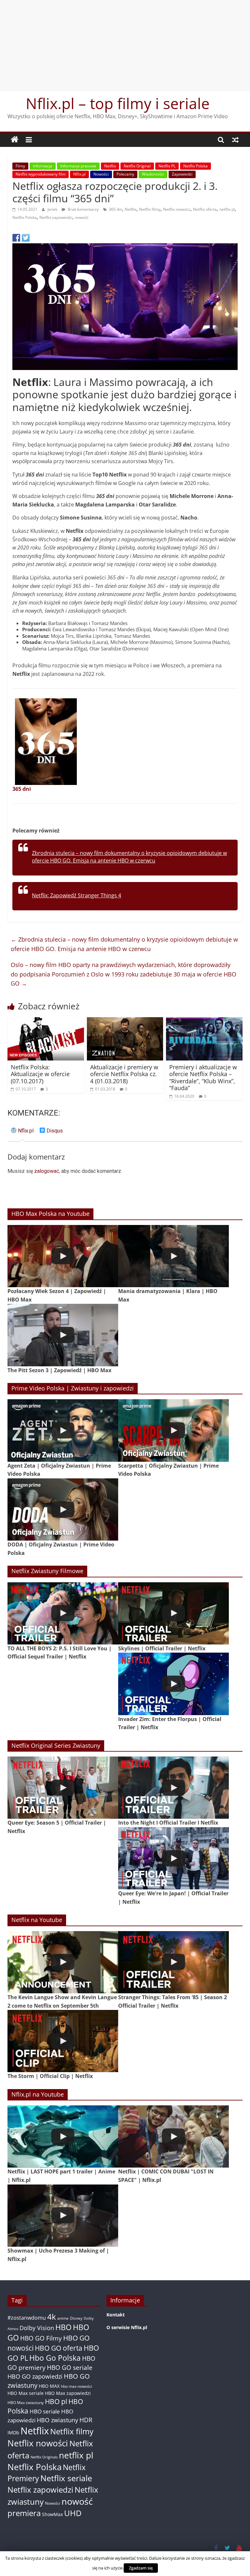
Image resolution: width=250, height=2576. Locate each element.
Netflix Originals (44, 2457)
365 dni (115, 209)
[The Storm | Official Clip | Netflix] (63, 2041)
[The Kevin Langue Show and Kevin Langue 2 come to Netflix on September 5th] (63, 1962)
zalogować (47, 1171)
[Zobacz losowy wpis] (235, 140)
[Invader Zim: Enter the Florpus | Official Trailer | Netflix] (174, 1684)
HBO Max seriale (26, 2393)
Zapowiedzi (182, 174)
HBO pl (56, 2401)
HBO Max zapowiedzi (68, 2393)
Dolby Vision (37, 2328)
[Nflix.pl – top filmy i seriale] (15, 140)
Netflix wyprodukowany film (41, 174)
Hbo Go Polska (55, 2358)
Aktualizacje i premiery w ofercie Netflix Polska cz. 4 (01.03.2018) (124, 1074)
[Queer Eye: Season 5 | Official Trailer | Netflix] (63, 1788)
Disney (76, 2318)
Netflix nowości (177, 209)
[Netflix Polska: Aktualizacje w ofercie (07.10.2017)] (46, 1021)
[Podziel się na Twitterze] (26, 238)
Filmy (20, 166)
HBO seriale (45, 2411)
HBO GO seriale (70, 2367)
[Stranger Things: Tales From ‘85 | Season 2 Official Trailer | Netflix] (174, 1962)
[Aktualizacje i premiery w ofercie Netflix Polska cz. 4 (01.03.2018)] (125, 1021)
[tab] (22, 1133)
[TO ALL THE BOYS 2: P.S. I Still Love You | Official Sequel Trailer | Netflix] (63, 1613)
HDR (86, 2420)
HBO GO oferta (59, 2348)
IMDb (13, 2433)
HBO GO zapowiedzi (35, 2376)
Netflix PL (167, 166)
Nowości (101, 174)
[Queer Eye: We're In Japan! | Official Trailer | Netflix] (174, 1858)
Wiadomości (153, 174)
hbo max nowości (76, 2386)
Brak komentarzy (83, 209)
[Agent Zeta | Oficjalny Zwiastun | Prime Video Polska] (63, 1430)
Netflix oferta (205, 209)
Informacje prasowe (78, 166)
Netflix (110, 166)
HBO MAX (49, 2386)
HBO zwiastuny (57, 2420)
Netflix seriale (66, 2478)
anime (63, 2318)
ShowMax (52, 2514)
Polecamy (125, 174)
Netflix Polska (195, 166)
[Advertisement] (125, 46)
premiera (24, 2513)
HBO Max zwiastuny (26, 2403)
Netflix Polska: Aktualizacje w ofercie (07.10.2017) (40, 1074)
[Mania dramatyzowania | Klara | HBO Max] (174, 1256)
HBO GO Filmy (41, 2338)
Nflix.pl (79, 174)
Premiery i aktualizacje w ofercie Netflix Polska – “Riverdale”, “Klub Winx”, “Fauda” (203, 1078)
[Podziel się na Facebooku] (16, 238)
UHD (73, 2513)
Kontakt (116, 2315)
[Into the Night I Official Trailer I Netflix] (174, 1788)
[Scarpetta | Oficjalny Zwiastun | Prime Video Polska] (174, 1430)
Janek (53, 209)
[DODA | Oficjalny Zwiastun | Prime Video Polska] (63, 1509)
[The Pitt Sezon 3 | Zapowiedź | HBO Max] (63, 1335)
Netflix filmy (150, 209)
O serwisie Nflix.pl (127, 2327)
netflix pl (227, 209)
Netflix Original (137, 166)
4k (52, 2317)
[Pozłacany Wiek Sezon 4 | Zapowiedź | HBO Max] (63, 1256)
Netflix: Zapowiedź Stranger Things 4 (76, 895)
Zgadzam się (141, 2568)
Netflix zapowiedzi (56, 217)
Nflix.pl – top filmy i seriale (118, 103)
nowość (82, 217)
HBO (63, 2327)
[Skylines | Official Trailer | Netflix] (174, 1613)
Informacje (43, 166)
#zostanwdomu (27, 2318)
